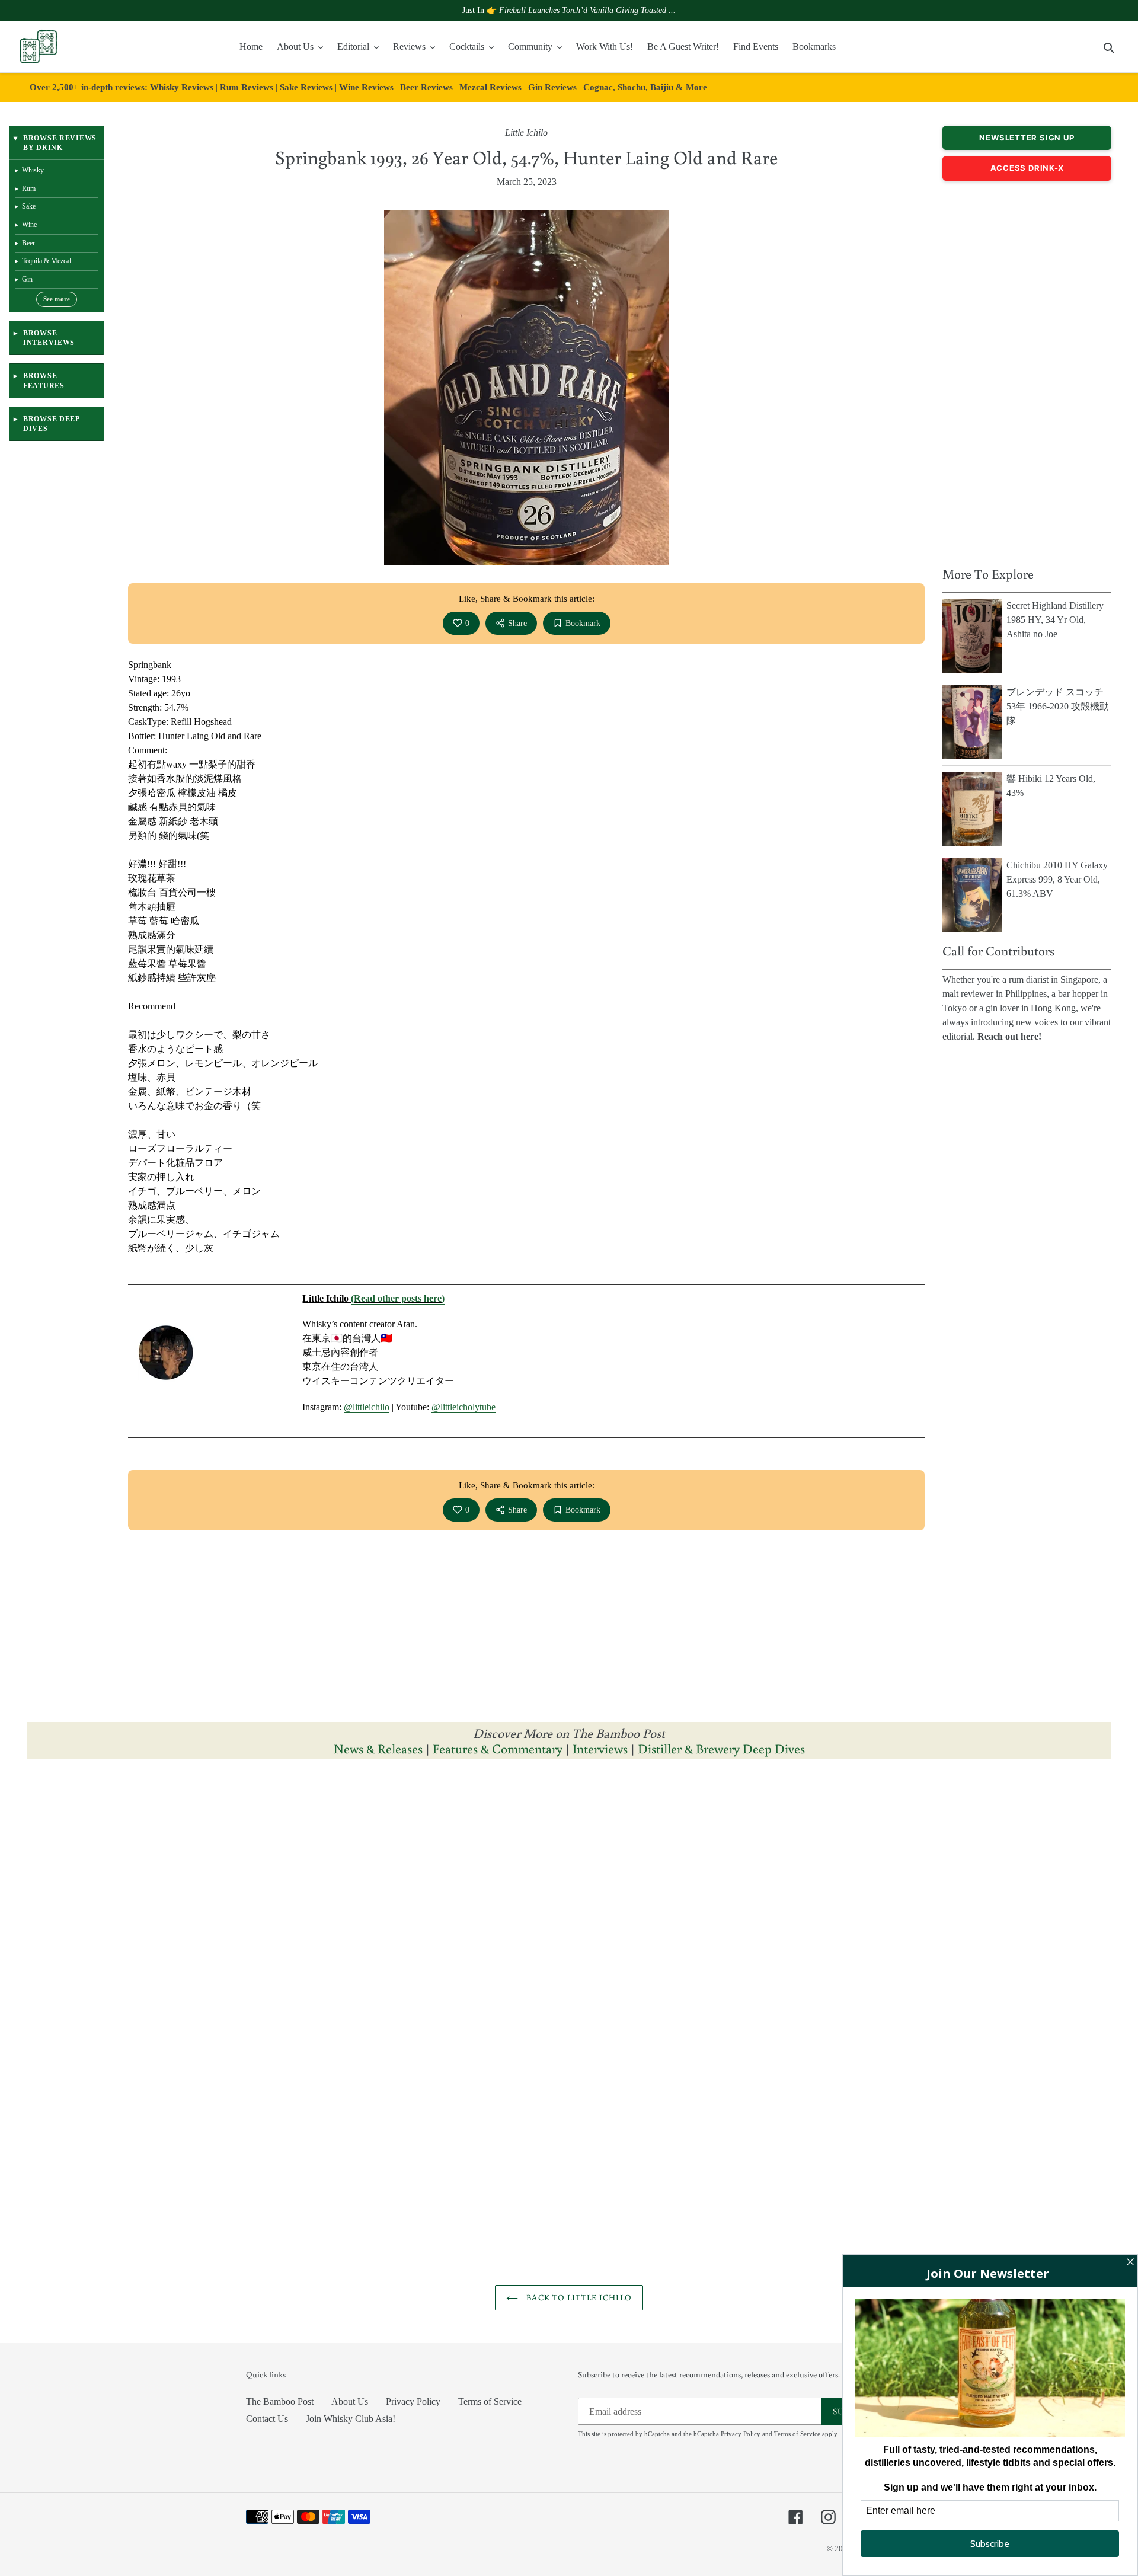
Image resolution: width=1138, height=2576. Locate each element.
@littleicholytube (463, 1407)
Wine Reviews (366, 87)
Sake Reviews (306, 87)
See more (57, 299)
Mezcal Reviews (490, 87)
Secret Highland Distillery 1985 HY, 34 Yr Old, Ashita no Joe (1055, 620)
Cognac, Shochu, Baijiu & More (645, 87)
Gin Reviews (552, 87)
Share (517, 623)
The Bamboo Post (280, 2401)
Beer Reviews (426, 87)
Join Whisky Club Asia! (351, 2419)
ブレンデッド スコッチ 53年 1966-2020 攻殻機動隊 (1058, 706)
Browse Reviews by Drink (60, 143)
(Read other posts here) (398, 1298)
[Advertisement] (1027, 370)
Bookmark (583, 623)
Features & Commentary (498, 1748)
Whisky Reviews (182, 87)
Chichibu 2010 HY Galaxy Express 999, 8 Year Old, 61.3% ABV (1057, 879)
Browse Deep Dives (51, 424)
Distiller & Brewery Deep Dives (721, 1748)
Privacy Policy (413, 2401)
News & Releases (380, 1748)
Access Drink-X (1027, 168)
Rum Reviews (247, 87)
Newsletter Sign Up (1027, 138)
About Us (350, 2401)
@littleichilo (367, 1407)
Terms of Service (490, 2401)
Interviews (600, 1748)
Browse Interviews (49, 338)
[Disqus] (569, 1918)
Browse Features (44, 381)
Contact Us (267, 2419)
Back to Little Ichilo (578, 2297)
